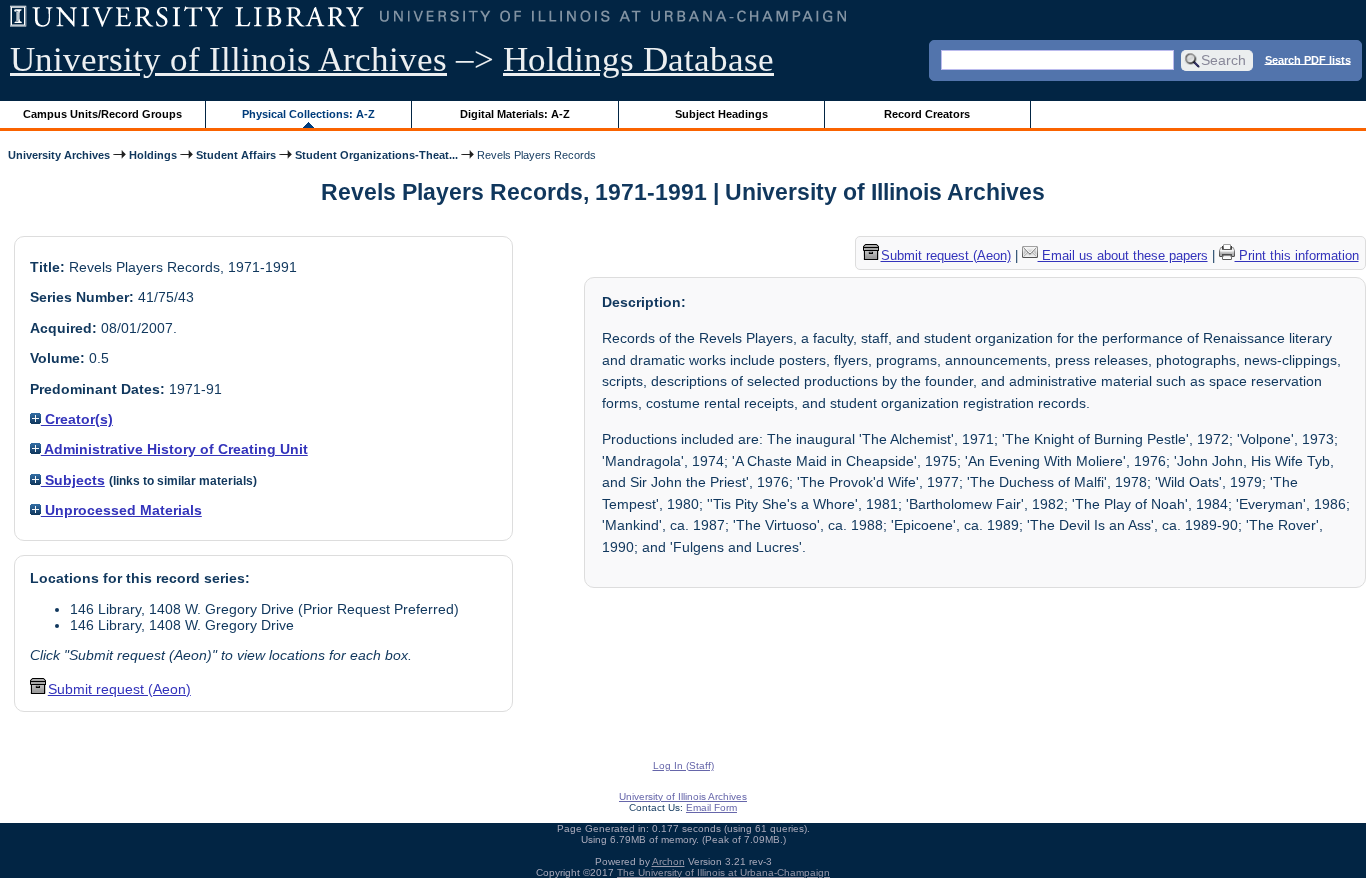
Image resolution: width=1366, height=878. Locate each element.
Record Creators (927, 114)
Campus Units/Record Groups (102, 114)
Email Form (711, 807)
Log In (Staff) (683, 765)
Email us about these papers (1123, 255)
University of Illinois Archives (228, 59)
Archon (668, 861)
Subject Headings (721, 114)
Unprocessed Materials (121, 510)
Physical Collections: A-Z (308, 114)
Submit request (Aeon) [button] (119, 689)
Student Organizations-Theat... (376, 155)
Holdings (153, 155)
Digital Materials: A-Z (515, 114)
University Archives (59, 155)
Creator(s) (77, 419)
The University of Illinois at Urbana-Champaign (723, 872)
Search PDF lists (1308, 59)
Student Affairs (236, 155)
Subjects (73, 480)
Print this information (1297, 255)
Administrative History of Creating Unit (174, 449)
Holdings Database (638, 59)
